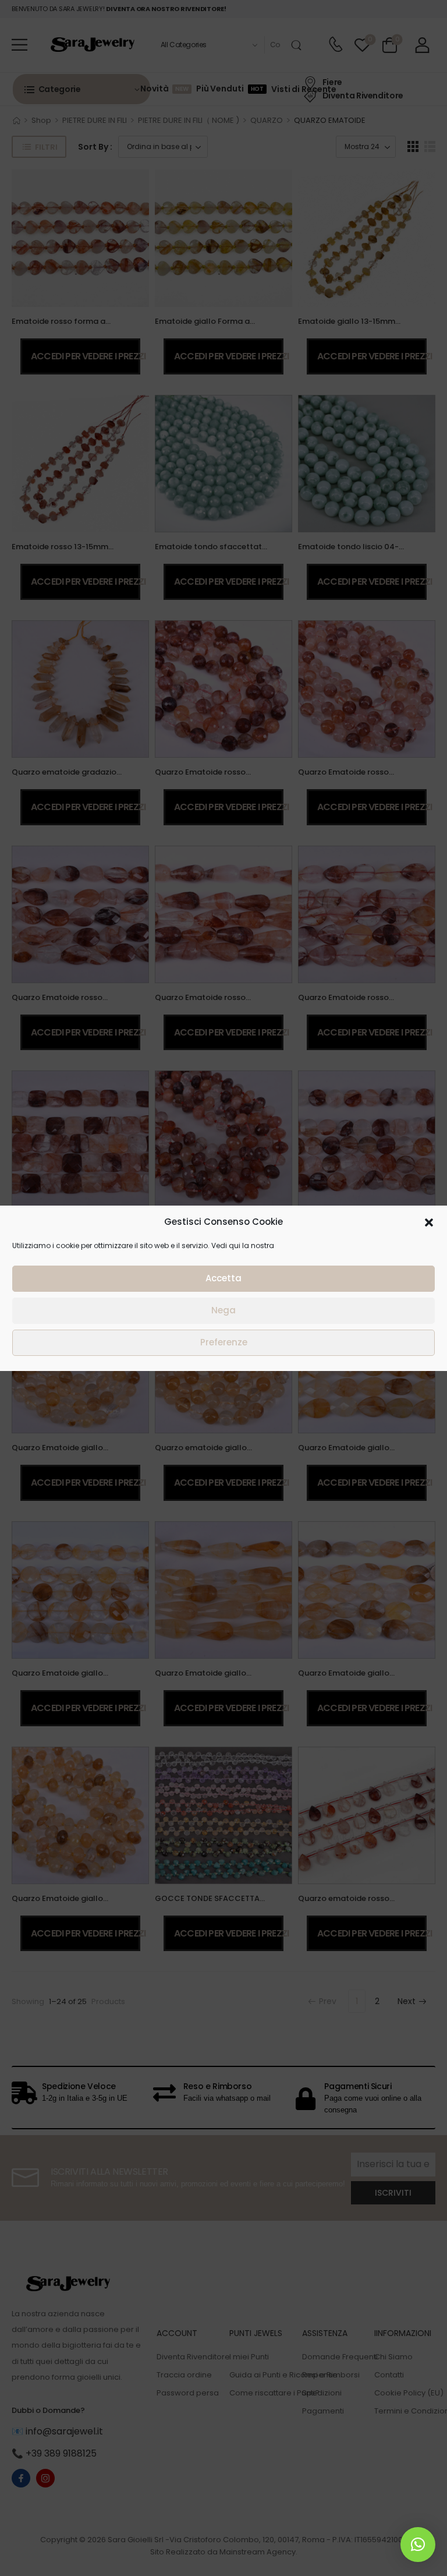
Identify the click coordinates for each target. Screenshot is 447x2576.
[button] (429, 1222)
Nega (223, 1310)
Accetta (223, 1278)
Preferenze (224, 1342)
